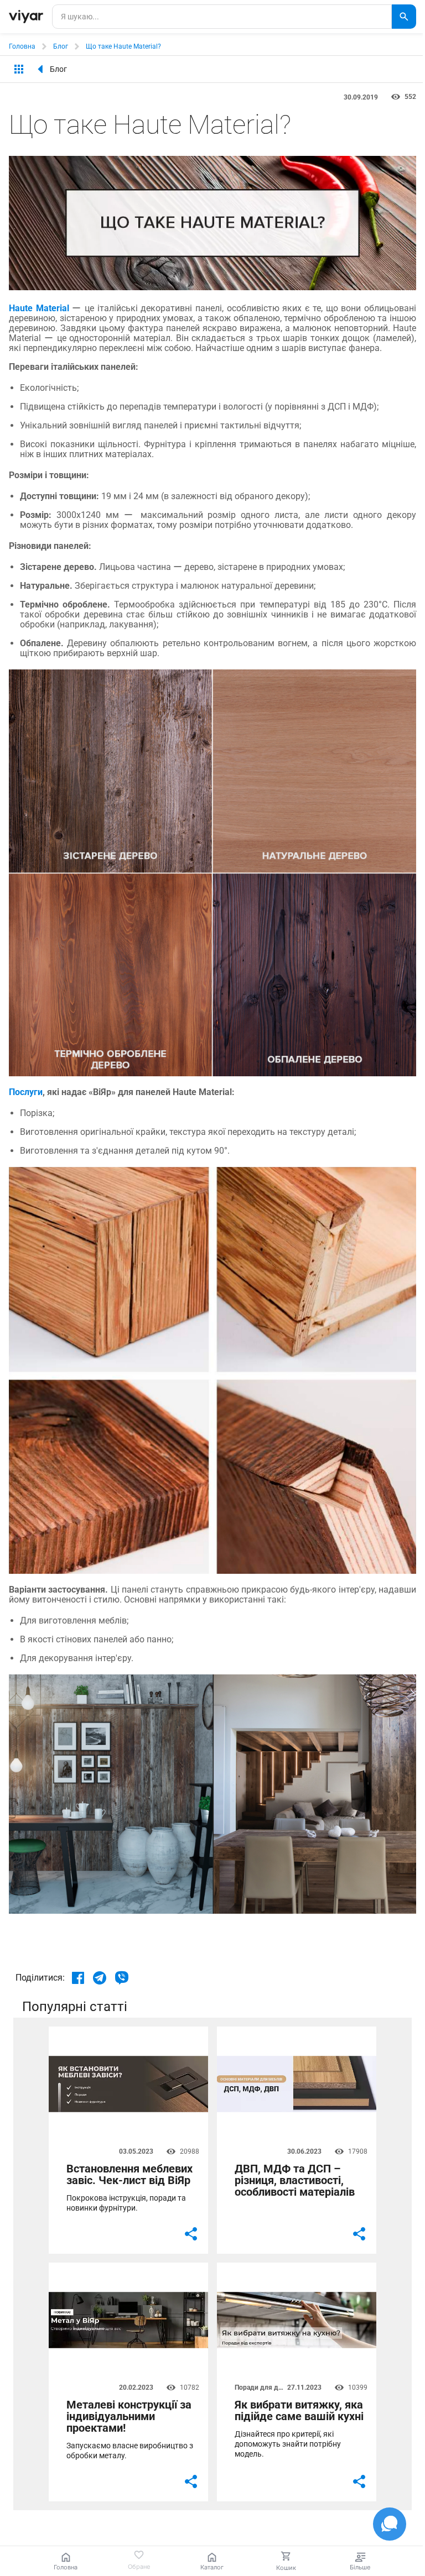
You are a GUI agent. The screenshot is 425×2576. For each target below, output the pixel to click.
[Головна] (26, 17)
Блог (61, 46)
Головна (22, 46)
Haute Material (39, 308)
